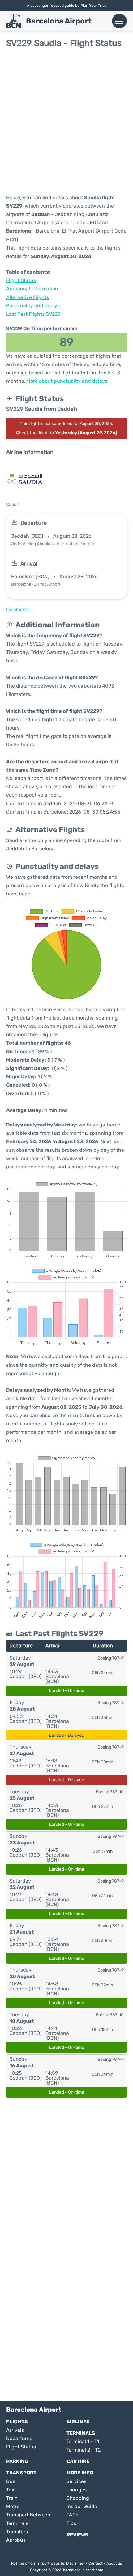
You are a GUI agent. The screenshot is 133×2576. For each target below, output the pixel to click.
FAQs (72, 2515)
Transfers (17, 2532)
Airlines (78, 2422)
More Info (80, 2473)
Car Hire (78, 2461)
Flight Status (21, 280)
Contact (96, 2563)
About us (114, 2563)
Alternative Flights (28, 297)
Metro (13, 2506)
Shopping (78, 2498)
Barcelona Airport (59, 21)
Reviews (77, 2535)
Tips (71, 2523)
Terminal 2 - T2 (84, 2450)
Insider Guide (82, 2506)
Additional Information (32, 289)
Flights (17, 2422)
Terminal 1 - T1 (83, 2441)
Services (76, 2481)
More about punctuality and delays (67, 381)
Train (12, 2498)
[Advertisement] (66, 121)
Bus (11, 2481)
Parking (17, 2461)
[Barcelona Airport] (14, 21)
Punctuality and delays (33, 306)
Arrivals (15, 2430)
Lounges (77, 2490)
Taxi (11, 2490)
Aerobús (16, 2540)
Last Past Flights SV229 (33, 314)
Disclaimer (75, 2563)
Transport (21, 2473)
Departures (19, 2438)
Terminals (81, 2433)
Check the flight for (66, 433)
